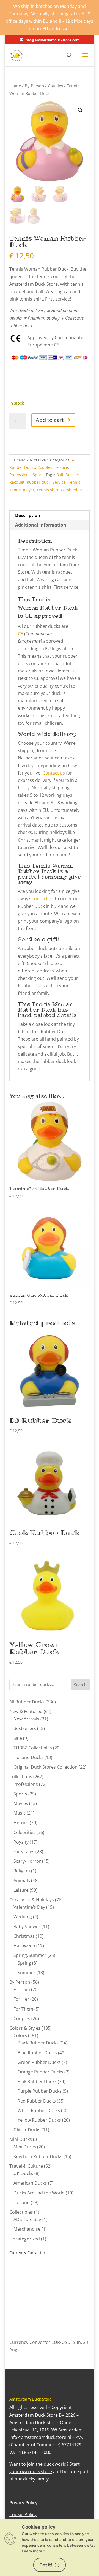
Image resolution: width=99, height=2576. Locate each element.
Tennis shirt (48, 490)
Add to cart (50, 420)
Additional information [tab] (41, 525)
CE (20, 634)
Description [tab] (28, 515)
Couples (55, 86)
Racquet (17, 482)
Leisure (61, 467)
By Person (34, 86)
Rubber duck (38, 482)
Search (80, 1685)
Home (15, 86)
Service (59, 482)
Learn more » (34, 2551)
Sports (39, 475)
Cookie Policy (23, 2514)
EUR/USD (61, 2342)
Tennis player (22, 490)
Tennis (74, 482)
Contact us (54, 773)
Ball (60, 475)
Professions (20, 475)
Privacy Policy (23, 2503)
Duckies (73, 475)
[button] (80, 110)
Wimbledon (71, 490)
